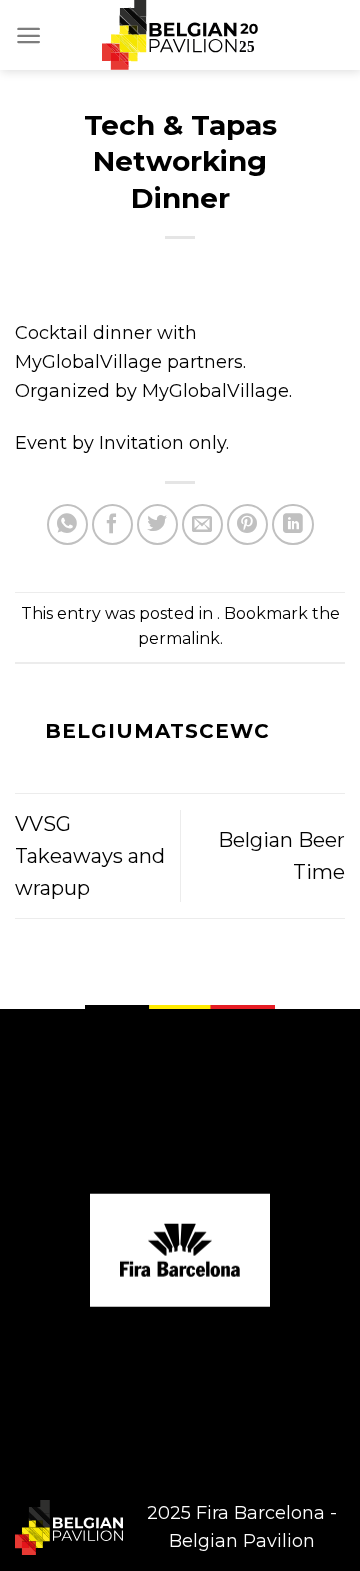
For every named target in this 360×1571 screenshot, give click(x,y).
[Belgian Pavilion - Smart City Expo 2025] (69, 1528)
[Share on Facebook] (112, 524)
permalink (179, 638)
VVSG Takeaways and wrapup (90, 856)
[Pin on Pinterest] (247, 524)
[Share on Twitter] (157, 524)
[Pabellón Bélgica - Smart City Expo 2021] (180, 35)
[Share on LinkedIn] (292, 524)
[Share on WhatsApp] (67, 524)
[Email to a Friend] (202, 524)
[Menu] (28, 35)
